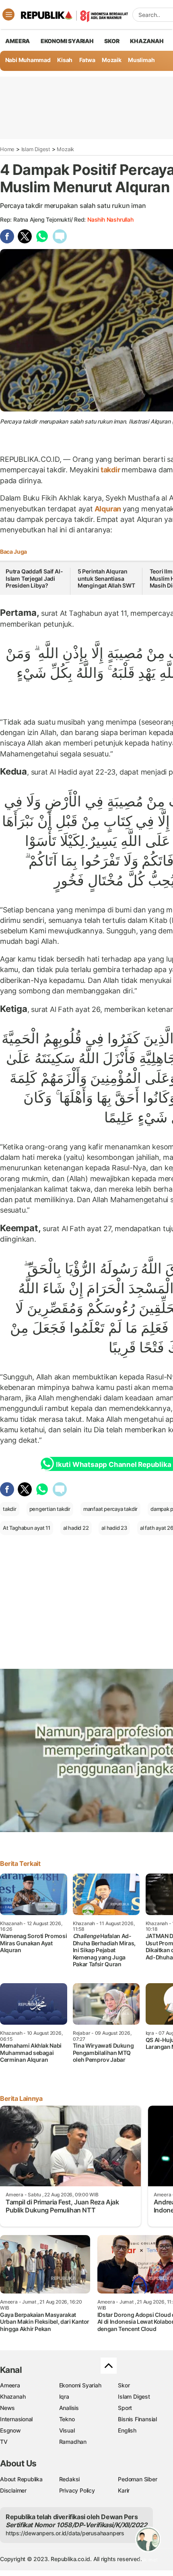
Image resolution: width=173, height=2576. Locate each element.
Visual (67, 2430)
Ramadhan (73, 2442)
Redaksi (70, 2479)
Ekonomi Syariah (67, 41)
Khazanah (13, 2396)
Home (7, 149)
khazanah (147, 41)
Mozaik (112, 60)
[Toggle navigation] (8, 15)
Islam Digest (36, 149)
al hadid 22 (76, 1528)
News (7, 2408)
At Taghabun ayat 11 (27, 1528)
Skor (124, 2385)
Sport (125, 2408)
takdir (110, 470)
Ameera (10, 2385)
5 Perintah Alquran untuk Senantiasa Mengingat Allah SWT (106, 578)
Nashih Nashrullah (110, 219)
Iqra (64, 2396)
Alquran (108, 509)
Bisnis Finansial (137, 2419)
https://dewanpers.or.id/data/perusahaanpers (65, 2533)
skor (112, 41)
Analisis (69, 2408)
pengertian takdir (50, 1509)
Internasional (16, 2419)
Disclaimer (13, 2490)
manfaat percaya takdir (110, 1509)
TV (4, 2442)
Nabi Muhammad (28, 60)
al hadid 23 (114, 1528)
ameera (18, 41)
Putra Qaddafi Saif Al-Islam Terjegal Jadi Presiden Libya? (34, 578)
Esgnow (10, 2430)
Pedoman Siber (137, 2479)
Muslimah (141, 60)
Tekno (67, 2419)
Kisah (65, 60)
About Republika (21, 2479)
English (127, 2430)
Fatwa (87, 60)
